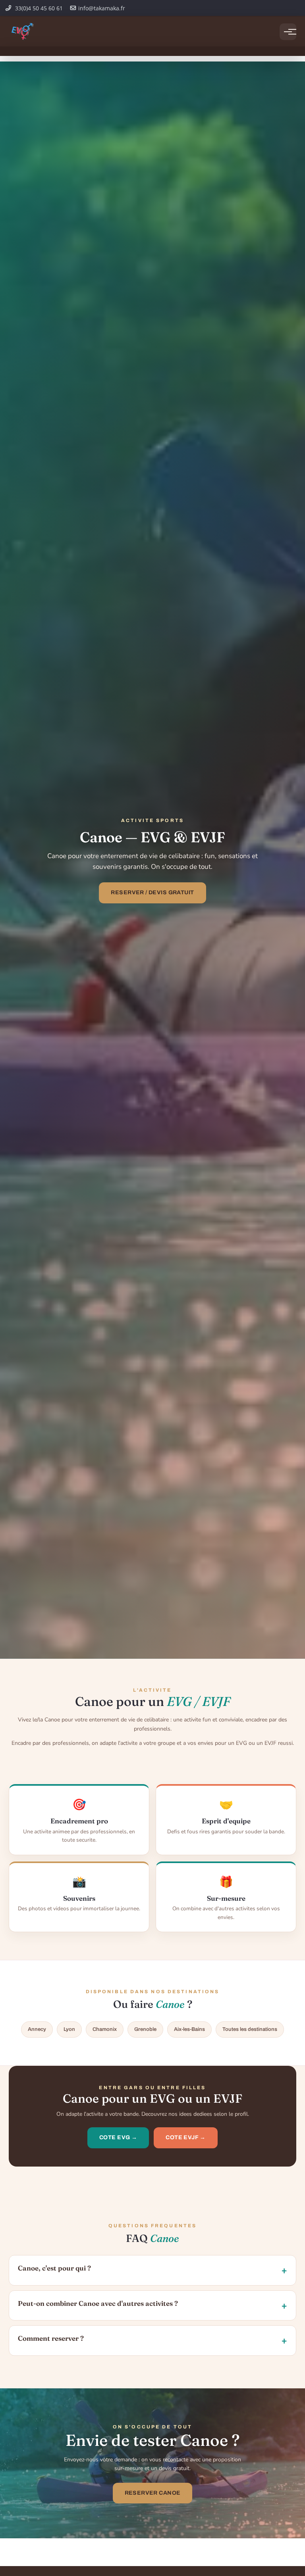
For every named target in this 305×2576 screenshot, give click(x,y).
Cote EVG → (118, 2137)
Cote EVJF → (186, 2137)
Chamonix (105, 2029)
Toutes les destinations (250, 2029)
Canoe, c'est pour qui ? (54, 2268)
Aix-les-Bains (189, 2029)
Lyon (69, 2029)
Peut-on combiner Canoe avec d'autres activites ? (98, 2303)
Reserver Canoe (153, 2493)
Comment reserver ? (51, 2338)
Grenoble (145, 2029)
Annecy (37, 2029)
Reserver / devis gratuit (152, 892)
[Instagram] (292, 8)
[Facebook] (278, 8)
